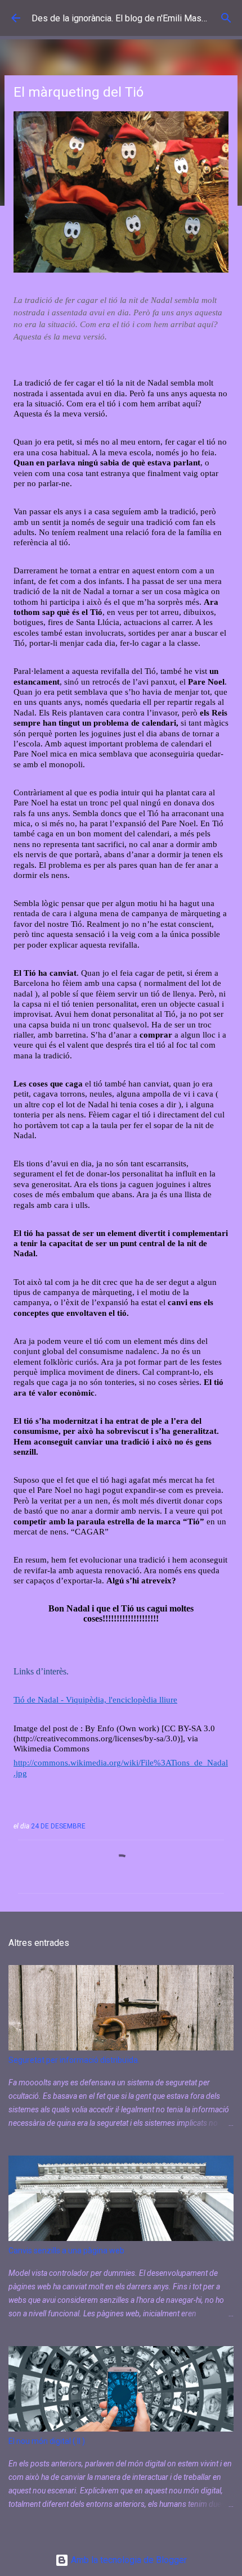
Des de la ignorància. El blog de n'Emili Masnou (124, 18)
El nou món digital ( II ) (47, 2441)
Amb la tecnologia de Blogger (128, 2560)
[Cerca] (226, 18)
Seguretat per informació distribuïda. (74, 2060)
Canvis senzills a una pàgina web (66, 2251)
